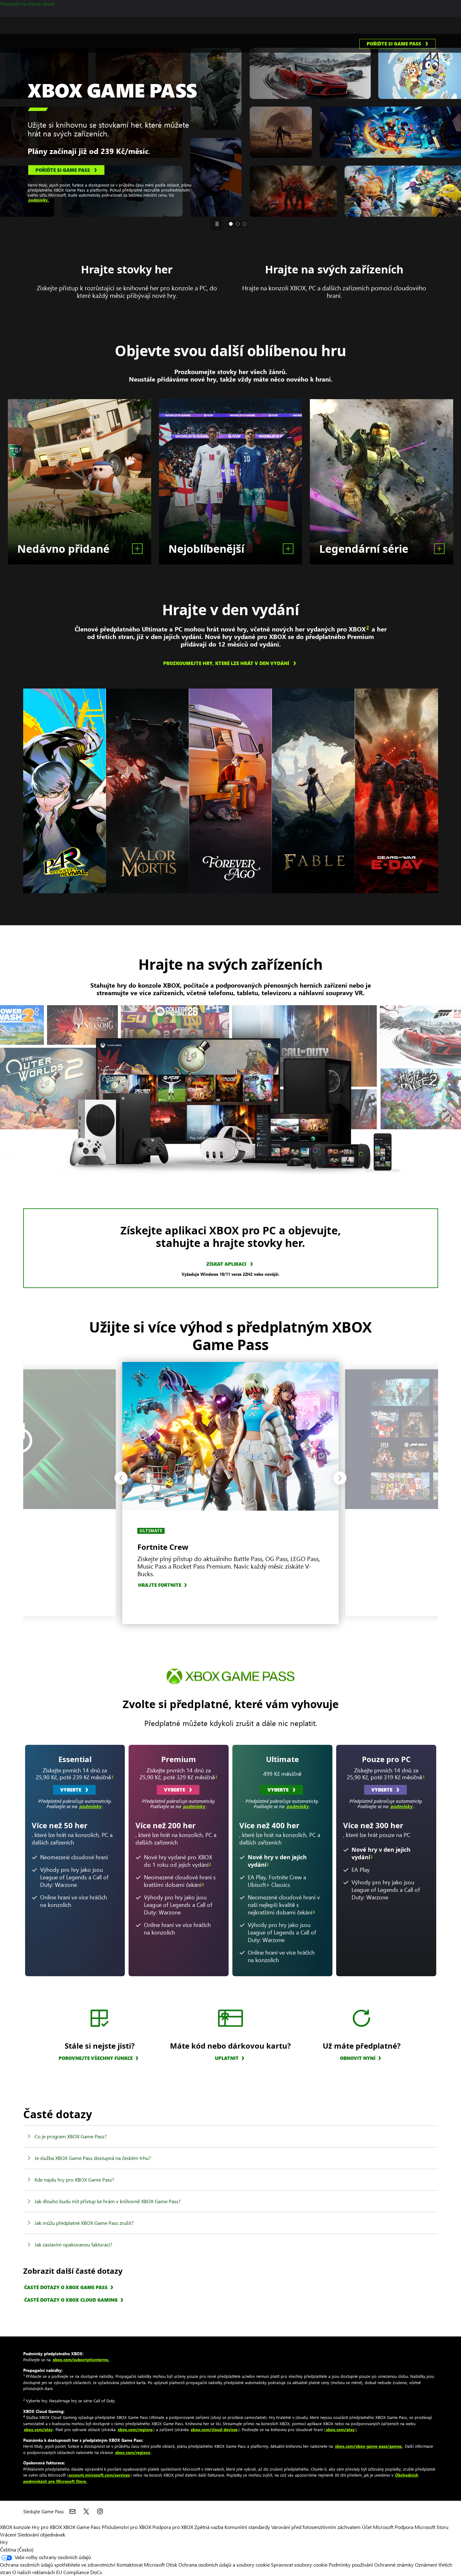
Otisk (172, 2565)
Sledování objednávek (41, 2534)
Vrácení (8, 2534)
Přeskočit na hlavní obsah (28, 4)
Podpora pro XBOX (173, 2527)
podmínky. (112, 181)
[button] (121, 1478)
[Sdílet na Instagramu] (100, 2511)
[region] (65, 791)
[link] (397, 44)
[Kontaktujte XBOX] (72, 2511)
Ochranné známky (394, 2565)
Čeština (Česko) (17, 2550)
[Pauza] (217, 224)
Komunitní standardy (247, 2527)
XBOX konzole (15, 2527)
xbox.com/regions (135, 2429)
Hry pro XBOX (47, 2527)
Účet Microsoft (378, 2527)
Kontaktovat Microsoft (141, 2565)
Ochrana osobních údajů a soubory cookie (224, 2565)
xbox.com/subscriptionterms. (81, 2360)
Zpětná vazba (209, 2527)
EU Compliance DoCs (79, 2572)
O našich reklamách (34, 2572)
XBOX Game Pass (82, 2527)
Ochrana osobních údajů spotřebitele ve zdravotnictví (58, 2565)
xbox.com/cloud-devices (214, 2429)
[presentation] (7, 125)
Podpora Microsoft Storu (422, 2527)
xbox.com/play (38, 2429)
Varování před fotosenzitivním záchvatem (316, 2527)
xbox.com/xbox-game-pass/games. (369, 2446)
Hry (4, 2542)
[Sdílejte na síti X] (86, 2511)
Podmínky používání (351, 2565)
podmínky (90, 1806)
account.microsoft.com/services (99, 2475)
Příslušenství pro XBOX (127, 2527)
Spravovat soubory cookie (299, 2565)
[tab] (231, 224)
